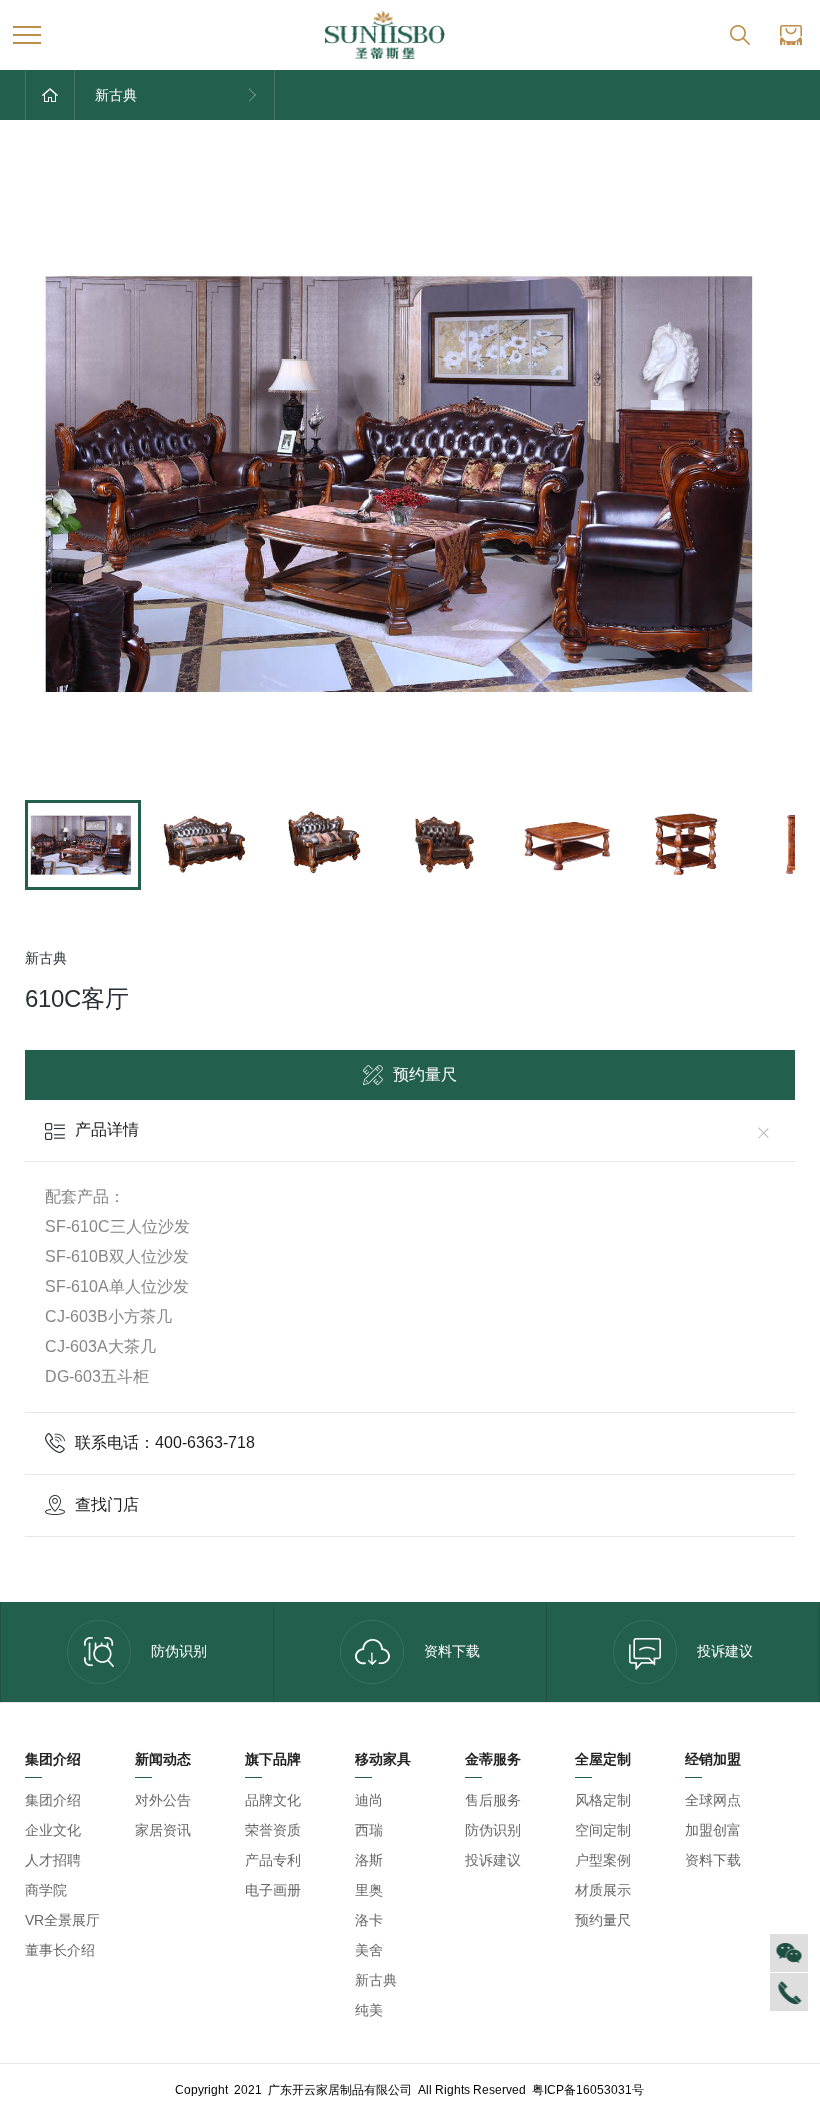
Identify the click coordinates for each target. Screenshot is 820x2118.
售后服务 (493, 1800)
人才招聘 (53, 1860)
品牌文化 (273, 1800)
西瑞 (369, 1830)
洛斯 (369, 1860)
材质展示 (603, 1890)
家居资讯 (163, 1830)
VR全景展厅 (62, 1920)
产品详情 (107, 1129)
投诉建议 (725, 1651)
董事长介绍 (60, 1950)
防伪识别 (179, 1651)
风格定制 (603, 1800)
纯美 (369, 2010)
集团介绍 (53, 1800)
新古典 (376, 1980)
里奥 (369, 1890)
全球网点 (713, 1800)
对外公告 (163, 1800)
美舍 (369, 1950)
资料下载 (452, 1651)
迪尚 (369, 1800)
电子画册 (273, 1890)
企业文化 (53, 1830)
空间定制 (603, 1830)
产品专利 (273, 1860)
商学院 (46, 1890)
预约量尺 (425, 1074)
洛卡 (369, 1920)
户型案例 (603, 1860)
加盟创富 (713, 1830)
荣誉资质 (273, 1830)
